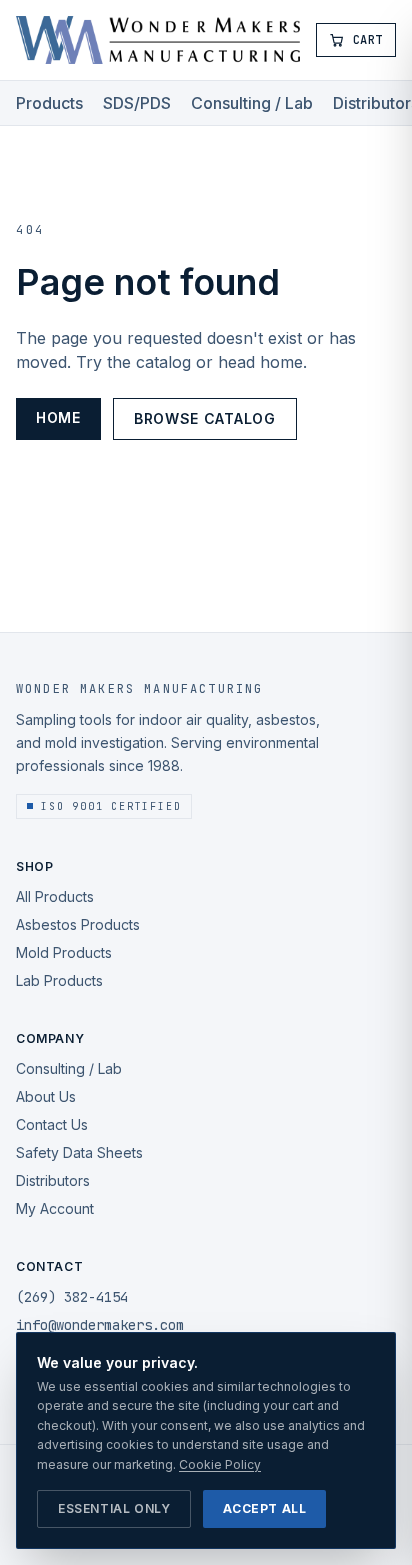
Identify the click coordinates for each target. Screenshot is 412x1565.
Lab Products (59, 980)
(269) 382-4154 (72, 1297)
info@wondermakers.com (100, 1325)
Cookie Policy (220, 1464)
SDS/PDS (137, 103)
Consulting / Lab (252, 103)
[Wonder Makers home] (158, 40)
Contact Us (52, 1124)
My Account (55, 1208)
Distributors (53, 1180)
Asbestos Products (78, 924)
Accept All (264, 1508)
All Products (55, 896)
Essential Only (114, 1508)
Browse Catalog (205, 418)
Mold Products (64, 952)
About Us (46, 1096)
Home (58, 417)
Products (49, 103)
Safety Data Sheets (79, 1152)
